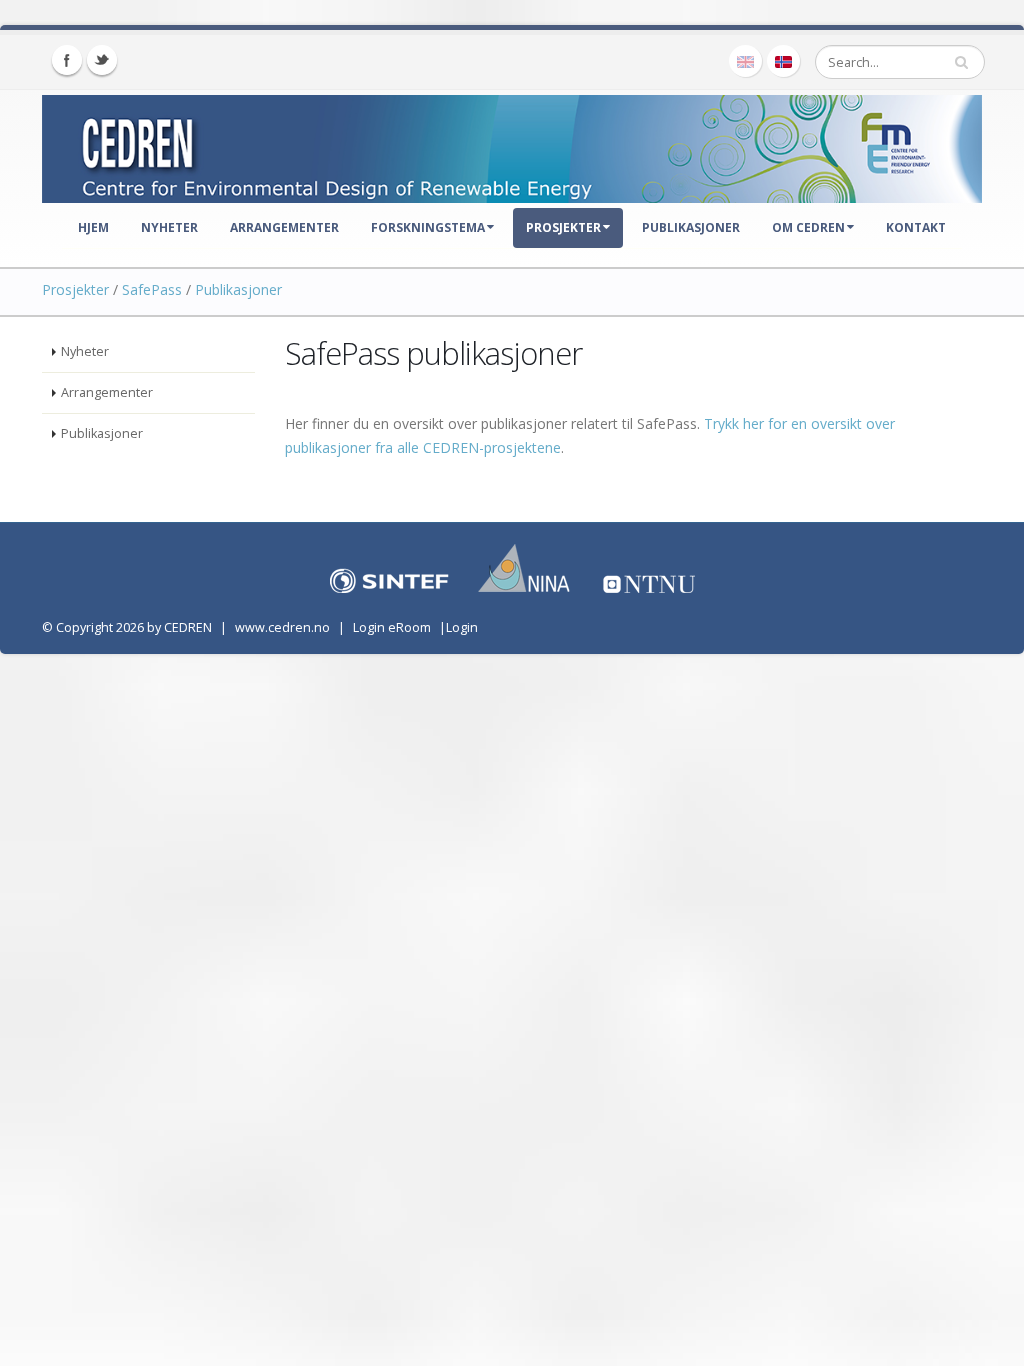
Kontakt (916, 227)
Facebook (67, 60)
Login (462, 627)
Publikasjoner (691, 227)
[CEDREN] (512, 145)
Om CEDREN (808, 227)
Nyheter (169, 227)
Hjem (93, 227)
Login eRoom (392, 627)
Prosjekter (563, 227)
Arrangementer (284, 227)
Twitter (102, 60)
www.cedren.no (282, 627)
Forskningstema (428, 227)
